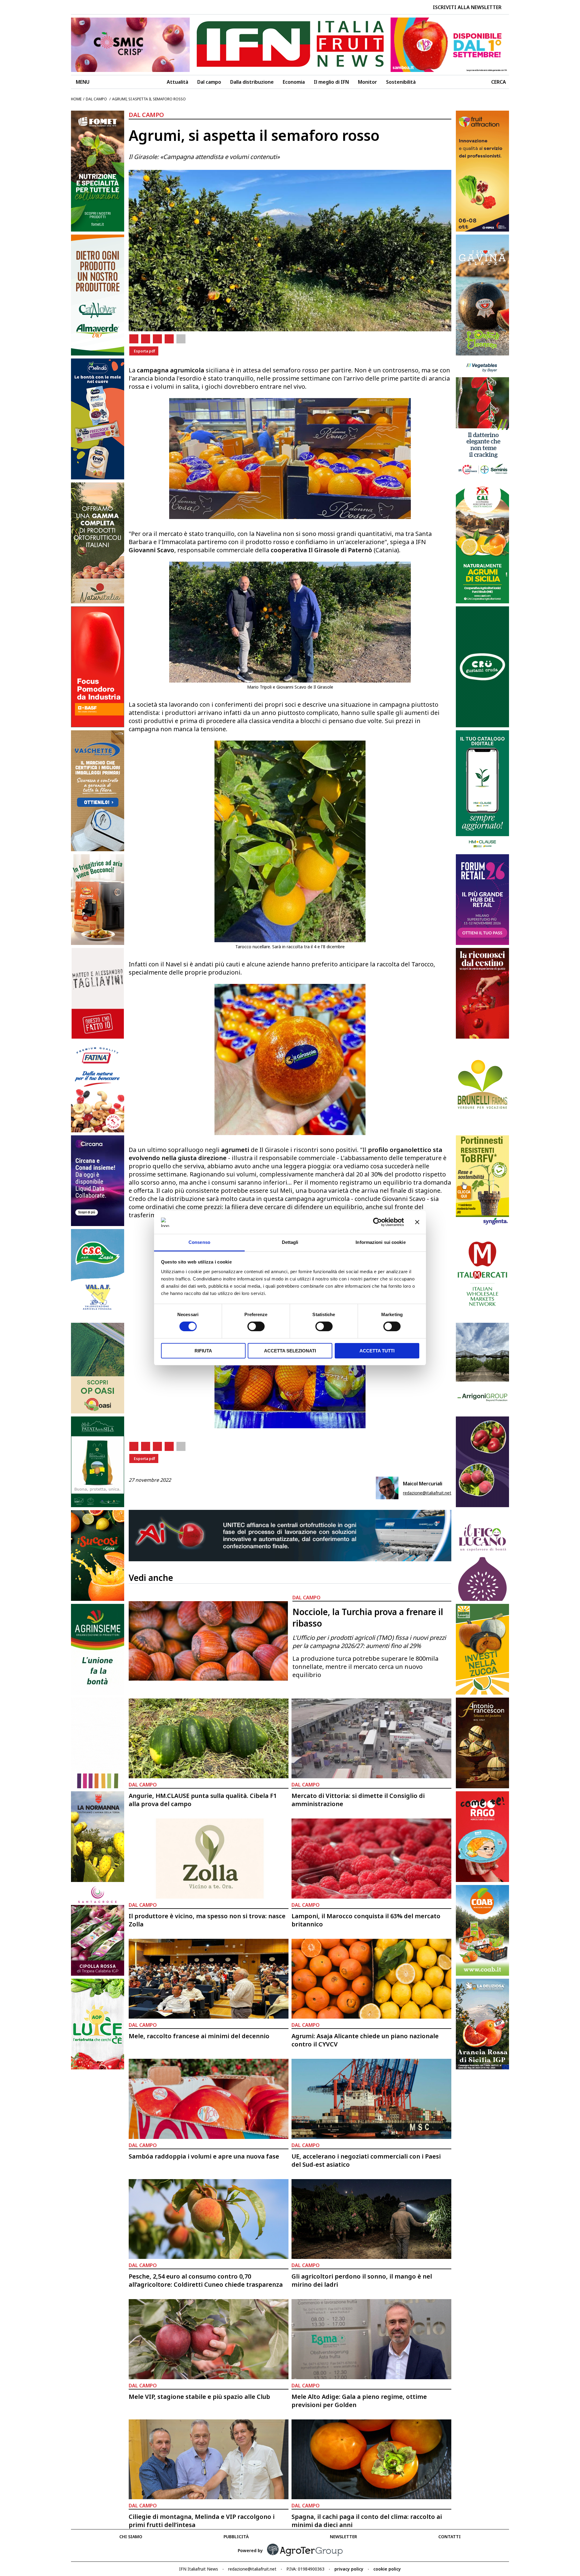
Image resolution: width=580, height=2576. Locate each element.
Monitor (367, 82)
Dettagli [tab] (290, 1242)
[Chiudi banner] (417, 1222)
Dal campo (209, 82)
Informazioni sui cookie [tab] (380, 1242)
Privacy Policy (349, 2569)
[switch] (256, 1326)
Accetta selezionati (290, 1351)
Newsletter (343, 2537)
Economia (294, 82)
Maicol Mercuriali (423, 1484)
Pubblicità (236, 2537)
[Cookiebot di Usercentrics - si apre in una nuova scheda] (377, 1222)
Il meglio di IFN (331, 82)
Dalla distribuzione (252, 82)
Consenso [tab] (199, 1242)
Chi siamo (131, 2537)
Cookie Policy (387, 2569)
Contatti (449, 2537)
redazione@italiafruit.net (427, 1493)
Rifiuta (203, 1351)
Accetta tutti (377, 1351)
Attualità (177, 82)
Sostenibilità (401, 82)
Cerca (499, 82)
